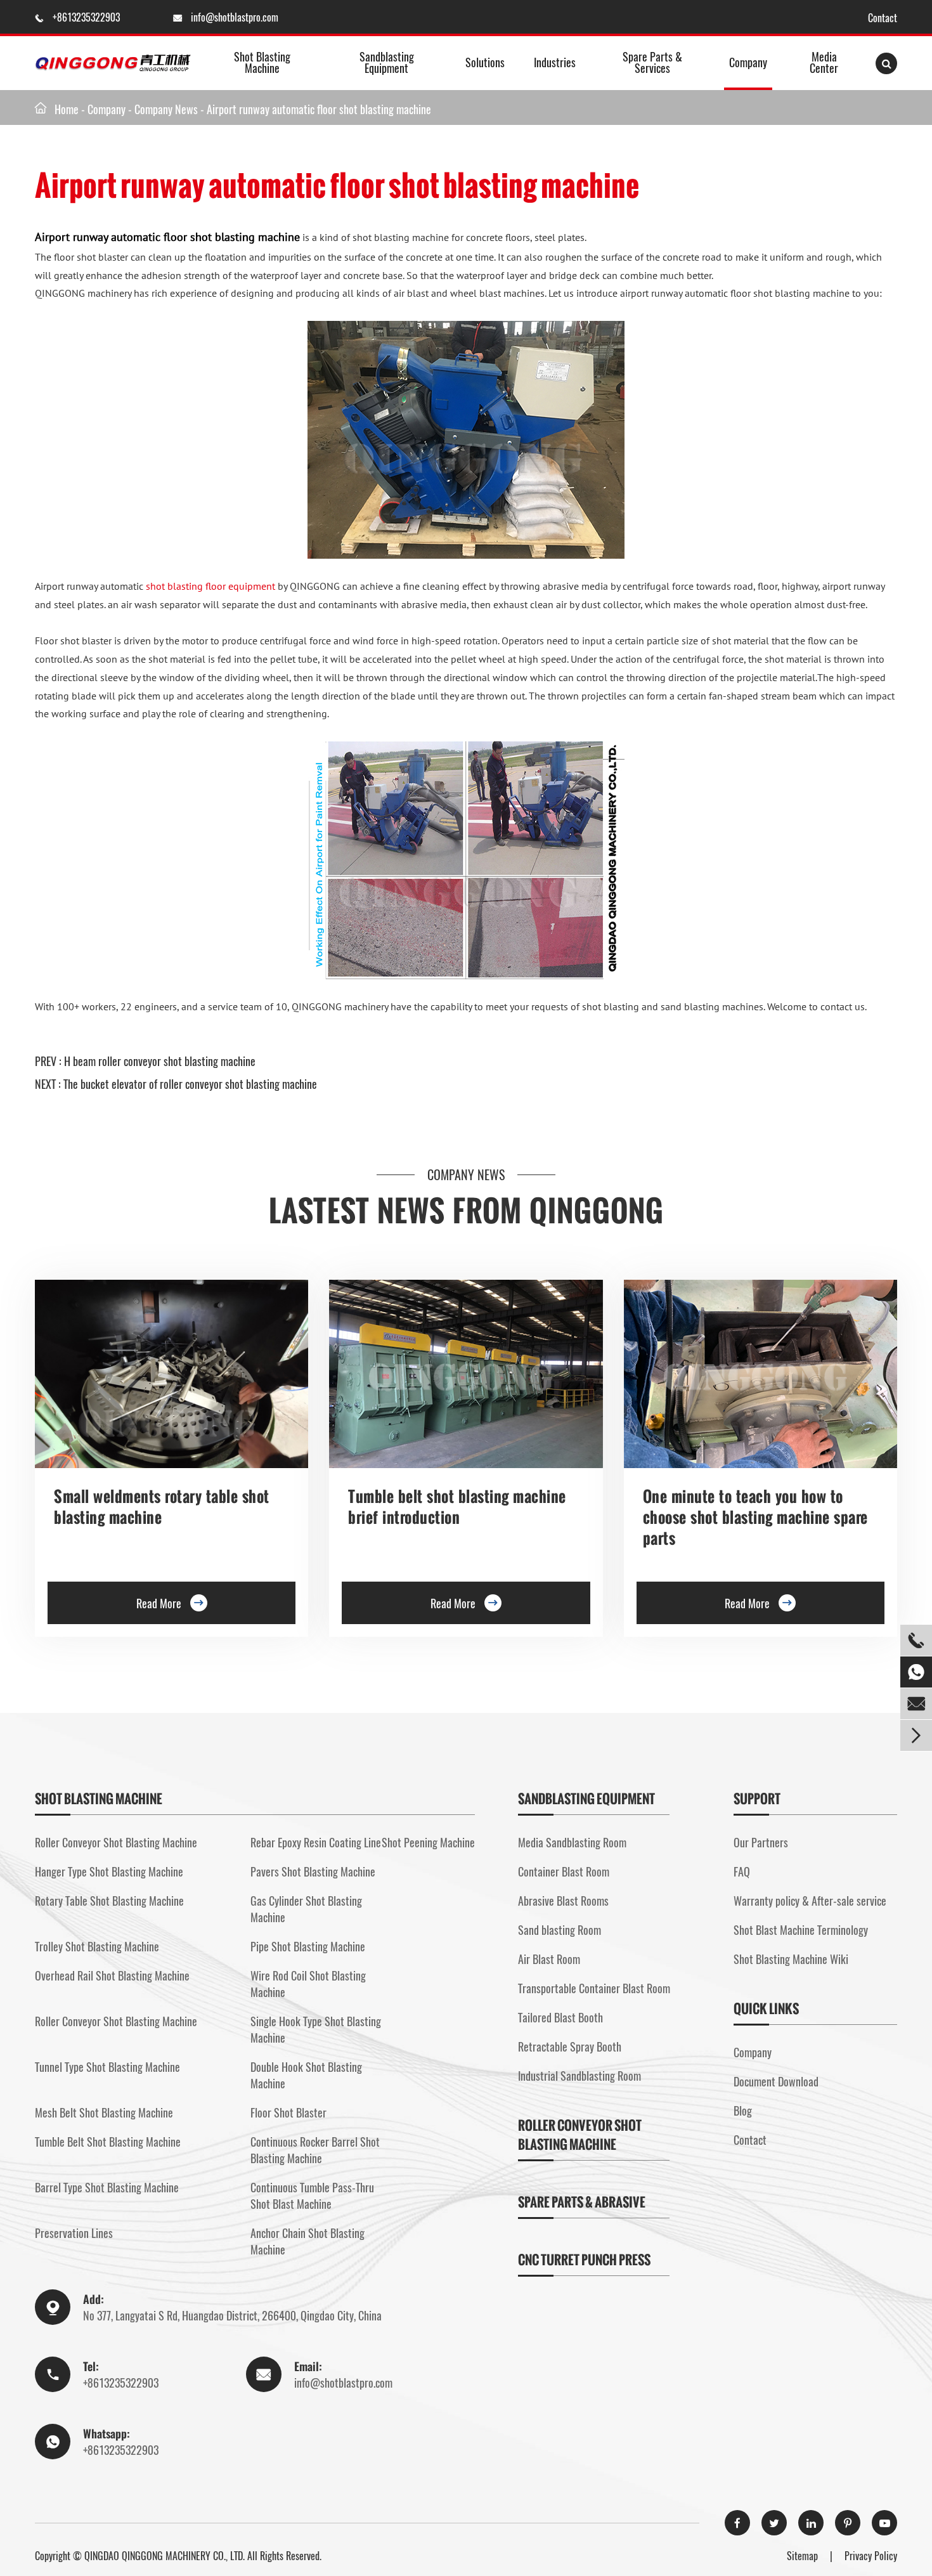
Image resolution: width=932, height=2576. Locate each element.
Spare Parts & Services (652, 62)
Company (748, 62)
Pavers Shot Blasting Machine (313, 1871)
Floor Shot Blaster (288, 2112)
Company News (166, 109)
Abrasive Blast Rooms (563, 1901)
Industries (555, 62)
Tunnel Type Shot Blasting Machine (107, 2067)
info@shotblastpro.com (235, 17)
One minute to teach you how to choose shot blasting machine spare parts (755, 1517)
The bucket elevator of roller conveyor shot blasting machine (190, 1084)
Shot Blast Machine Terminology (801, 1930)
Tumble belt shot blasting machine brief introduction (457, 1507)
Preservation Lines (74, 2233)
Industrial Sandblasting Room (579, 2076)
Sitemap (802, 2556)
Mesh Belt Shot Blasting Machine (104, 2112)
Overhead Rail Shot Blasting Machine (112, 1975)
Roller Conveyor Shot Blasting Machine (116, 1842)
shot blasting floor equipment (210, 586)
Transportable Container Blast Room (594, 1988)
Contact (883, 18)
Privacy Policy (871, 2556)
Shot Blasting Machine (262, 62)
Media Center (824, 62)
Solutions (485, 62)
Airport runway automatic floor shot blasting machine (319, 109)
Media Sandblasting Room (572, 1842)
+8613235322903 (87, 17)
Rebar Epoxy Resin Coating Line (316, 1842)
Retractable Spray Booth (570, 2046)
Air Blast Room (549, 1959)
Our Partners (761, 1842)
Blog (743, 2111)
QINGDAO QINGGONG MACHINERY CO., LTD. (165, 2556)
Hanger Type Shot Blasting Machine (109, 1871)
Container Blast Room (564, 1871)
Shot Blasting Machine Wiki (791, 1959)
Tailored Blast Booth (560, 2017)
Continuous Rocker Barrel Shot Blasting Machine (315, 2150)
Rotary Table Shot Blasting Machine (109, 1901)
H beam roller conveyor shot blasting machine (160, 1061)
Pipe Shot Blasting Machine (308, 1946)
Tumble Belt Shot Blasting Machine (108, 2142)
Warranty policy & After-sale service (810, 1901)
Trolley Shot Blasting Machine (97, 1946)
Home (67, 109)
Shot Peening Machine (428, 1842)
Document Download (776, 2081)
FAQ (742, 1871)
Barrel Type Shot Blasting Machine (107, 2187)
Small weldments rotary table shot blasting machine (162, 1507)
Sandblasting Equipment (387, 62)
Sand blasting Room (560, 1930)
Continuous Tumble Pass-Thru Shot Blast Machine (312, 2195)
